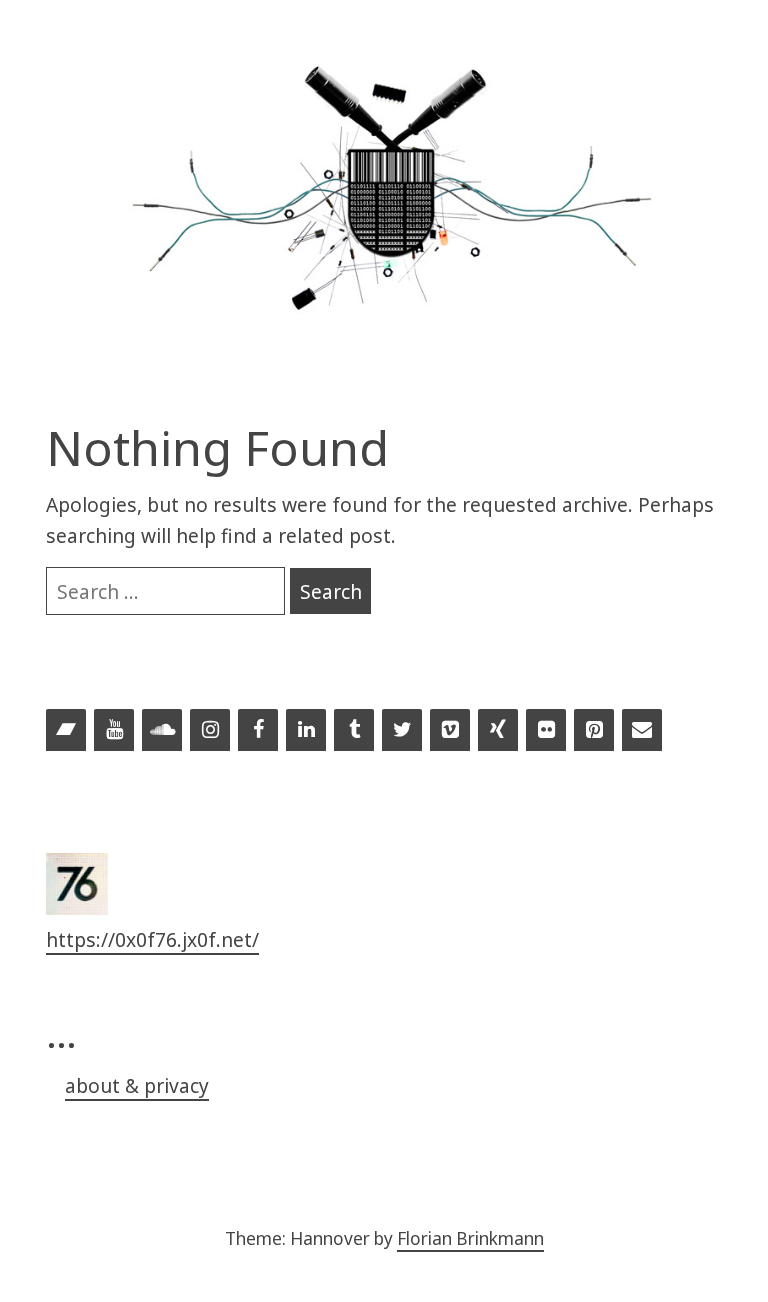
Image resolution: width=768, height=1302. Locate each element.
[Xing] (498, 731)
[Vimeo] (450, 731)
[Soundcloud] (162, 731)
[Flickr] (546, 731)
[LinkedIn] (306, 731)
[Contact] (642, 731)
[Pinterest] (594, 731)
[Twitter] (402, 731)
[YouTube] (114, 731)
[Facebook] (258, 731)
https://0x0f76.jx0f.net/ (152, 939)
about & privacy (137, 1085)
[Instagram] (210, 731)
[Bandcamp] (66, 731)
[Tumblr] (354, 731)
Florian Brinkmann (470, 1238)
